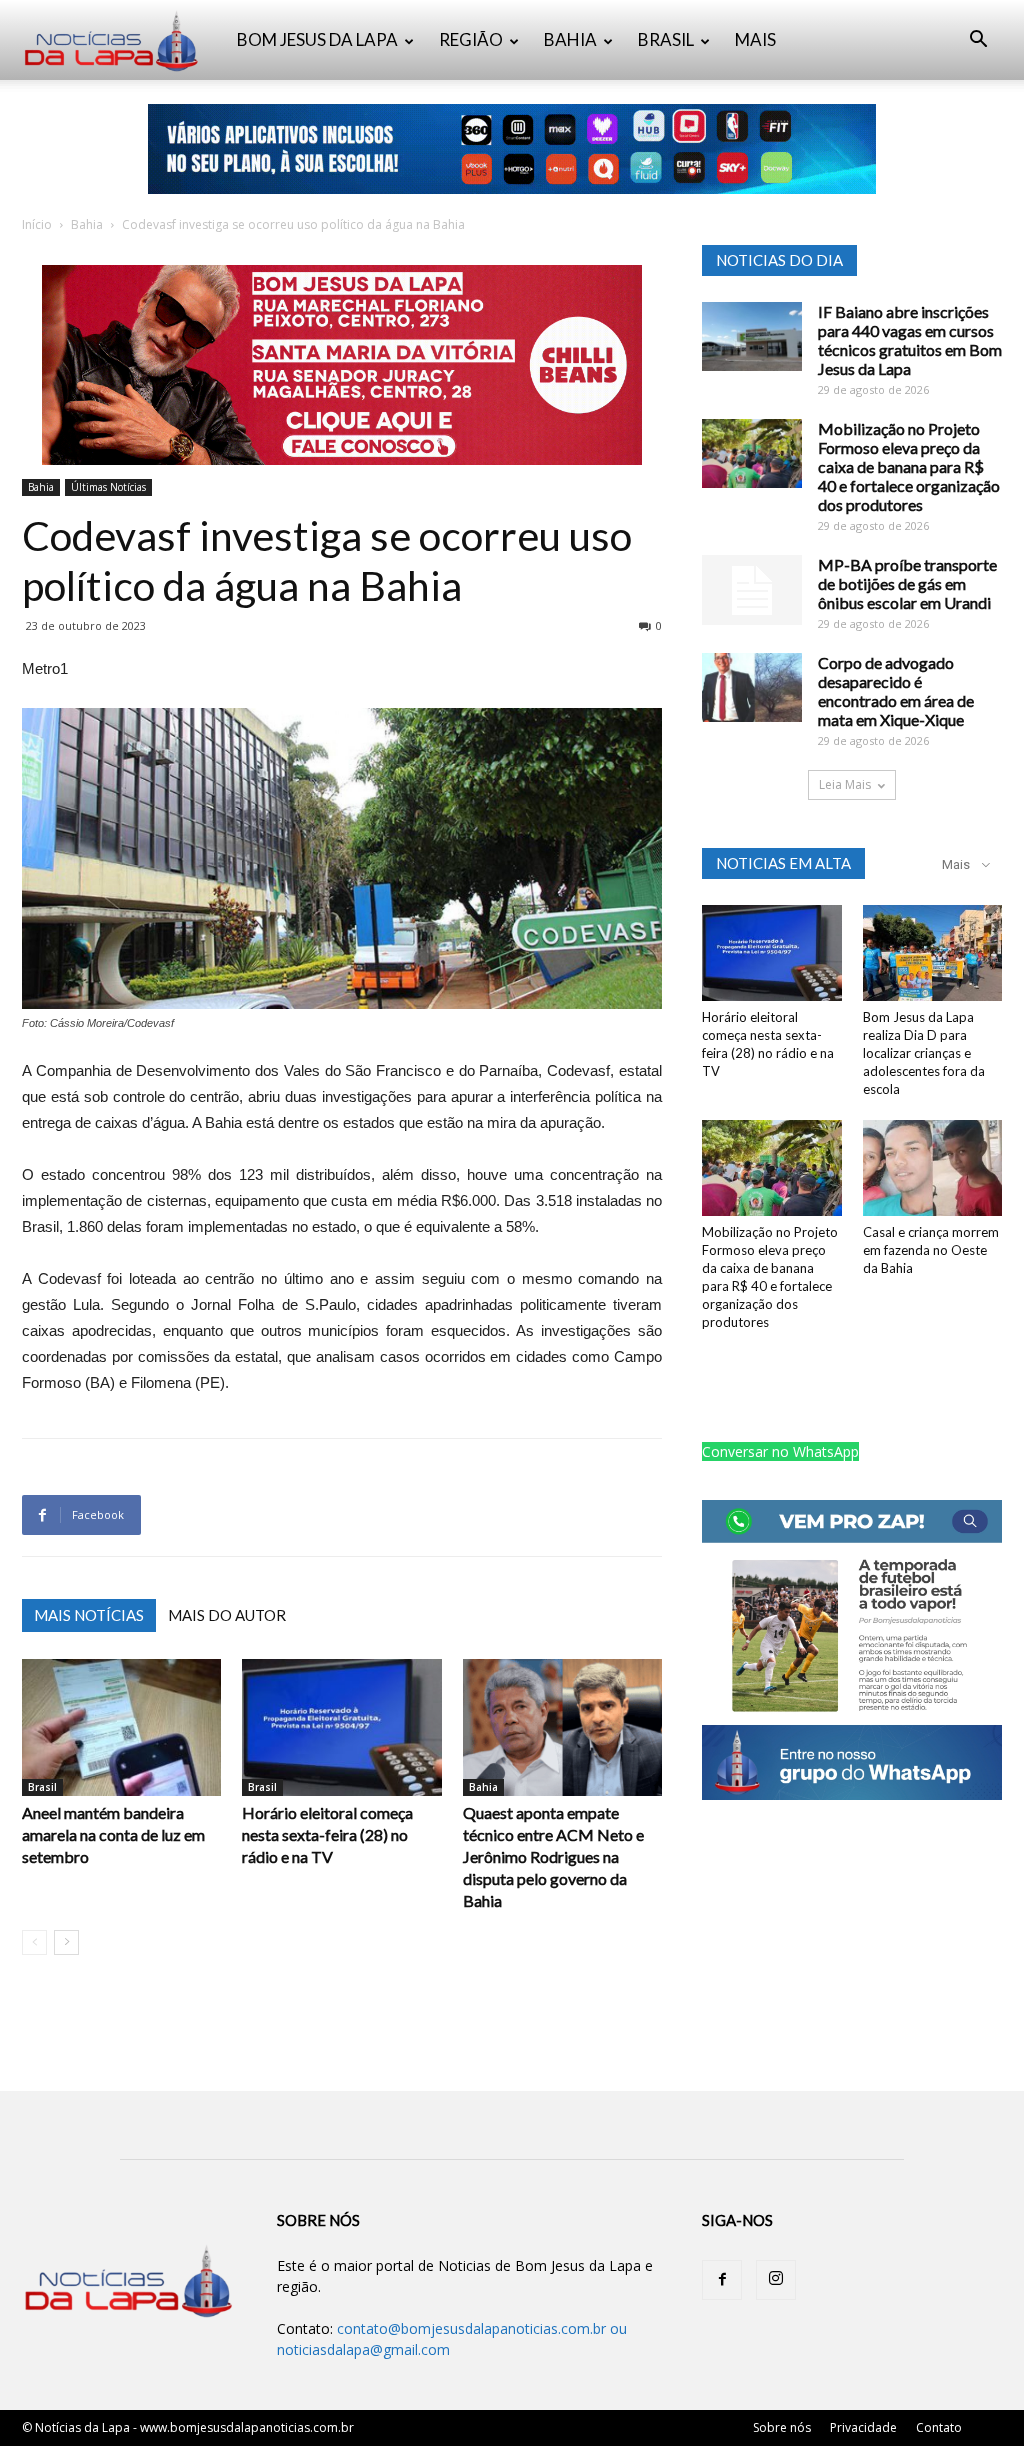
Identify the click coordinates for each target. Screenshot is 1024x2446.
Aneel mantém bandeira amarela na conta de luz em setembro (113, 1834)
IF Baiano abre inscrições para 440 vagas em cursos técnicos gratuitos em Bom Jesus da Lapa (910, 340)
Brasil (42, 1787)
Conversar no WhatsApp (780, 1451)
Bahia (87, 224)
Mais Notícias (89, 1615)
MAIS (755, 39)
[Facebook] (722, 2280)
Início (37, 224)
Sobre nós (782, 2427)
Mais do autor (227, 1615)
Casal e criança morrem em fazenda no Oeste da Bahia (931, 1250)
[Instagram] (776, 2280)
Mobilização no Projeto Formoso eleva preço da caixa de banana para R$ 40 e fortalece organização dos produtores (909, 466)
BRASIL (666, 39)
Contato (939, 2427)
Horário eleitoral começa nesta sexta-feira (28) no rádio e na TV (327, 1834)
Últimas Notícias (108, 487)
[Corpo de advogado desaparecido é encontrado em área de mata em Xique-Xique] (752, 687)
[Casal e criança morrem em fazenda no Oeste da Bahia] (933, 1168)
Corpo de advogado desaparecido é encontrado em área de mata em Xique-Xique (896, 691)
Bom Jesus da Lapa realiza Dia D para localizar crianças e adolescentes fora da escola (924, 1053)
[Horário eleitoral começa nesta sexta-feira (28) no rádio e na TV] (341, 1727)
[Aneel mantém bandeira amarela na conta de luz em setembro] (121, 1727)
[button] (978, 41)
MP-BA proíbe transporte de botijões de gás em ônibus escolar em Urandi (907, 583)
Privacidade (863, 2427)
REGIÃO (471, 39)
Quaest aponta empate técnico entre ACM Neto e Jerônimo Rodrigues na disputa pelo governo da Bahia (553, 1856)
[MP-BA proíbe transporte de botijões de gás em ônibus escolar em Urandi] (752, 590)
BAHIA (570, 39)
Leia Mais (845, 784)
